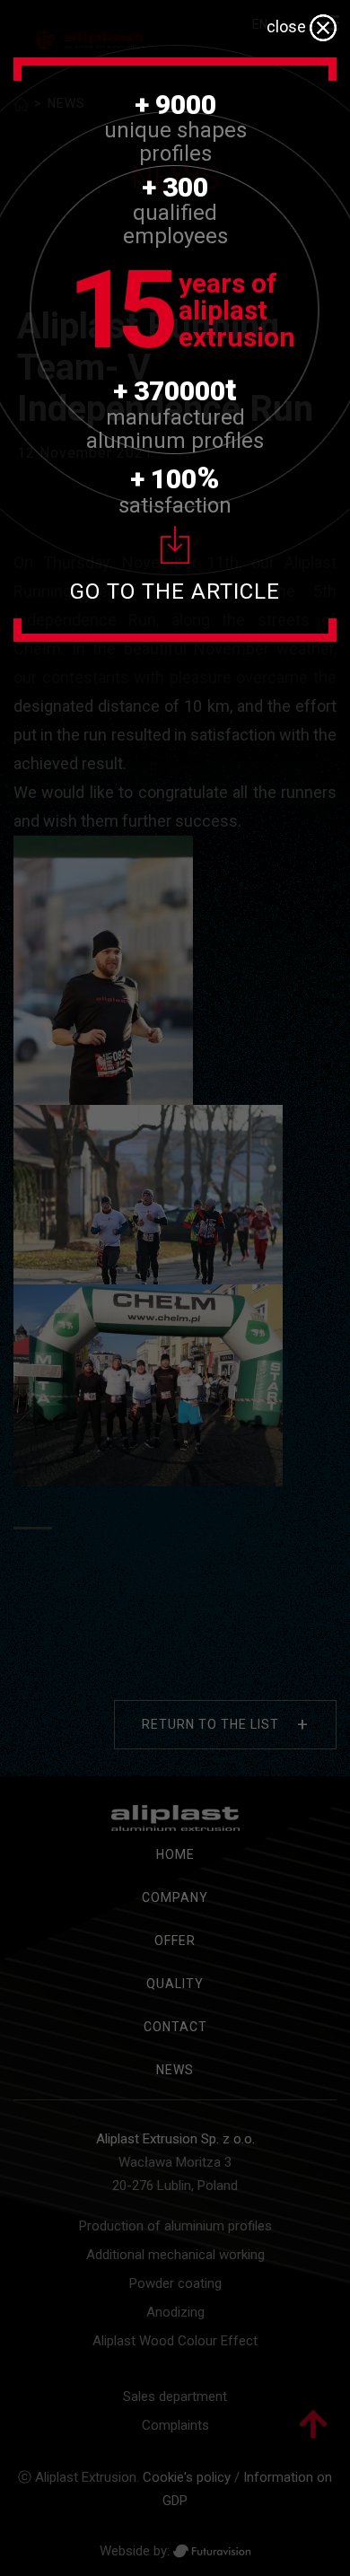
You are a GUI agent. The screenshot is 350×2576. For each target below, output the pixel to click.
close (288, 26)
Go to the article (175, 591)
